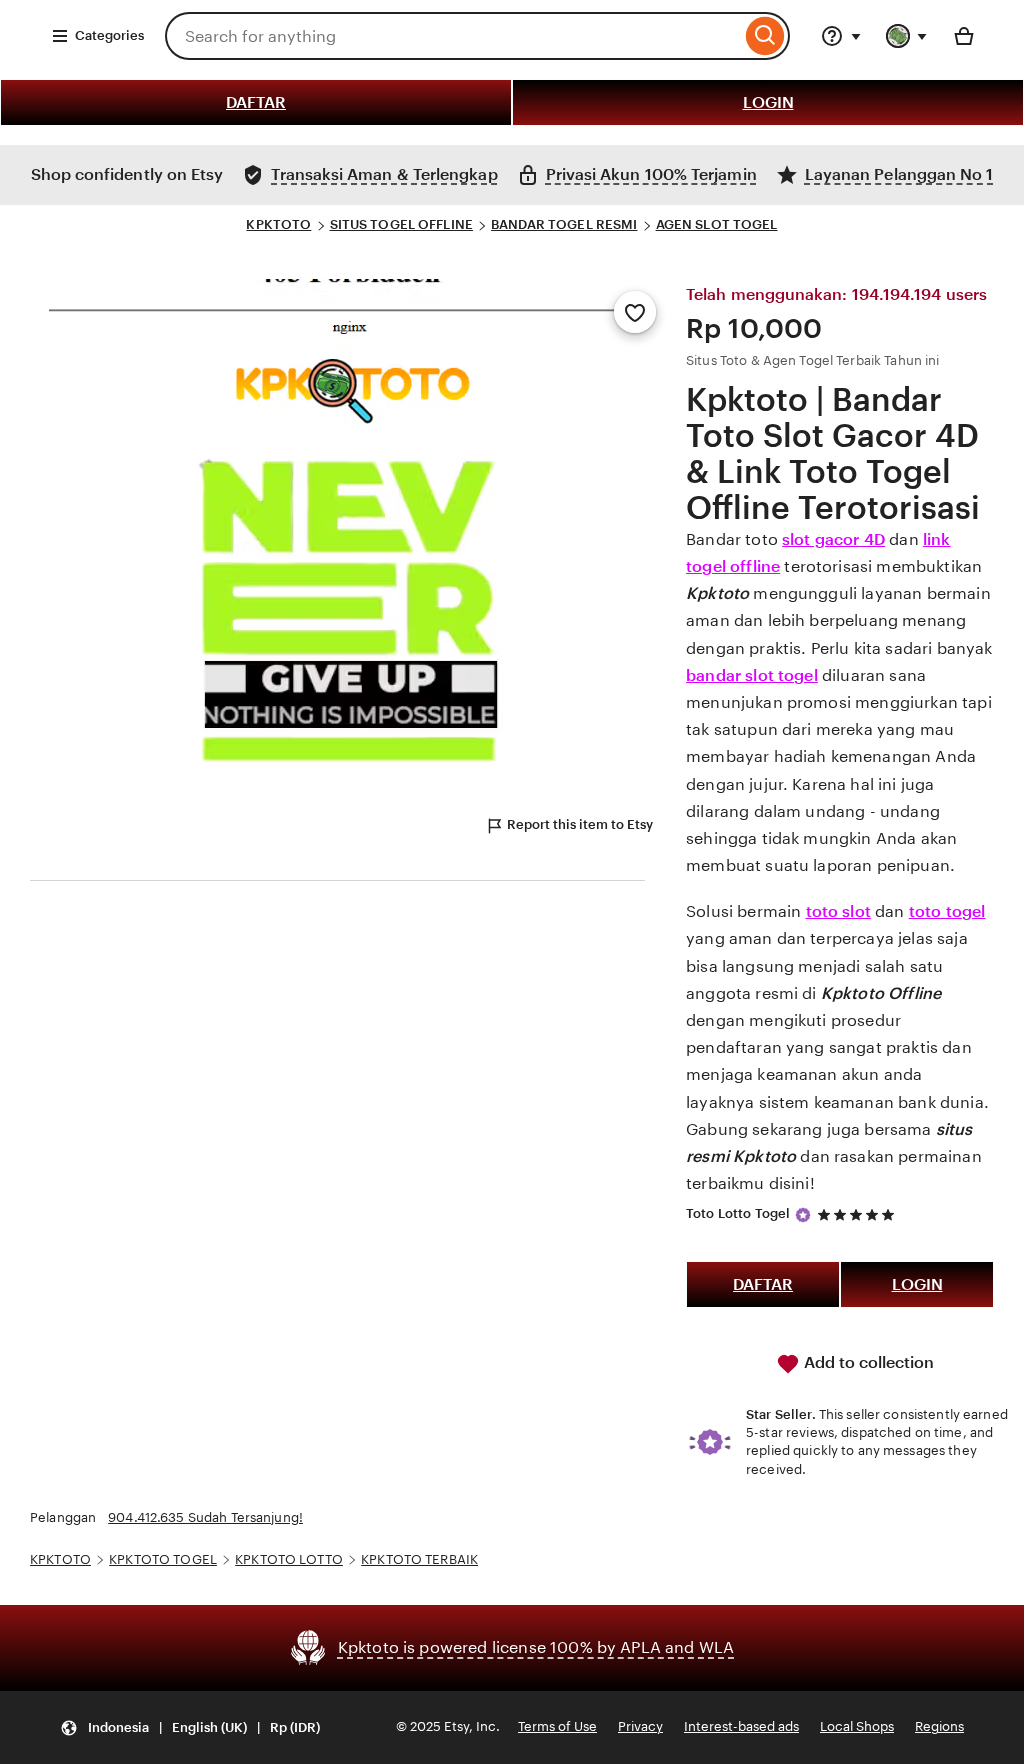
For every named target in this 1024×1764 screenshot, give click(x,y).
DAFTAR (256, 102)
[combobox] (453, 36)
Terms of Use (557, 1726)
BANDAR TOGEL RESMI (564, 224)
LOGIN (768, 102)
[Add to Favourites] (635, 312)
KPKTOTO (278, 224)
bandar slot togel (752, 675)
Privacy (640, 1726)
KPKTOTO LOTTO (289, 1559)
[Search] (765, 36)
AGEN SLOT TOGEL (717, 224)
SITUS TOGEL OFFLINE (401, 224)
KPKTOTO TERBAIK (419, 1559)
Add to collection (867, 1362)
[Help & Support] (841, 36)
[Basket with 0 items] (964, 36)
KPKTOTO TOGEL (163, 1559)
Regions (939, 1726)
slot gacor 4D (833, 539)
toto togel (947, 911)
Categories (109, 35)
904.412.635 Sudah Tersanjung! (205, 1517)
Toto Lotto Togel (738, 1213)
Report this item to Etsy (580, 824)
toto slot (838, 911)
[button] (190, 1727)
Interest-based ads (741, 1726)
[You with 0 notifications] (907, 36)
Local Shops (857, 1726)
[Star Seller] (803, 1215)
